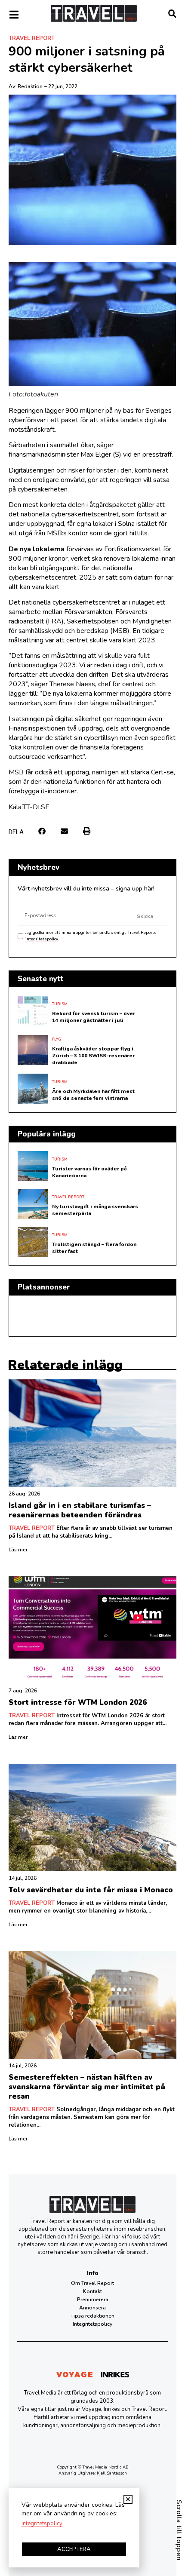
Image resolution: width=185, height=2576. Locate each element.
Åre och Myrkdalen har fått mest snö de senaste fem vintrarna (93, 1095)
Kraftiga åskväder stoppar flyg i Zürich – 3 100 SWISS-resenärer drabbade (93, 1056)
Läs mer (18, 1550)
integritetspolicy (42, 939)
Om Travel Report (92, 2283)
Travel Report (32, 38)
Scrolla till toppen (179, 2530)
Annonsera (92, 2308)
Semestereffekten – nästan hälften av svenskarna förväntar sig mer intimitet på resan (87, 2087)
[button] (42, 831)
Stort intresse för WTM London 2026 (78, 1702)
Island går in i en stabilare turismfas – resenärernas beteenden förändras (80, 1510)
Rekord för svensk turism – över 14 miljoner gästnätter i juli (94, 1017)
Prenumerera (93, 2300)
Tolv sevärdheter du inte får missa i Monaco (91, 1890)
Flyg (57, 1039)
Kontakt (92, 2291)
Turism (60, 1004)
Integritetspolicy (92, 2324)
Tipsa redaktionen (92, 2316)
